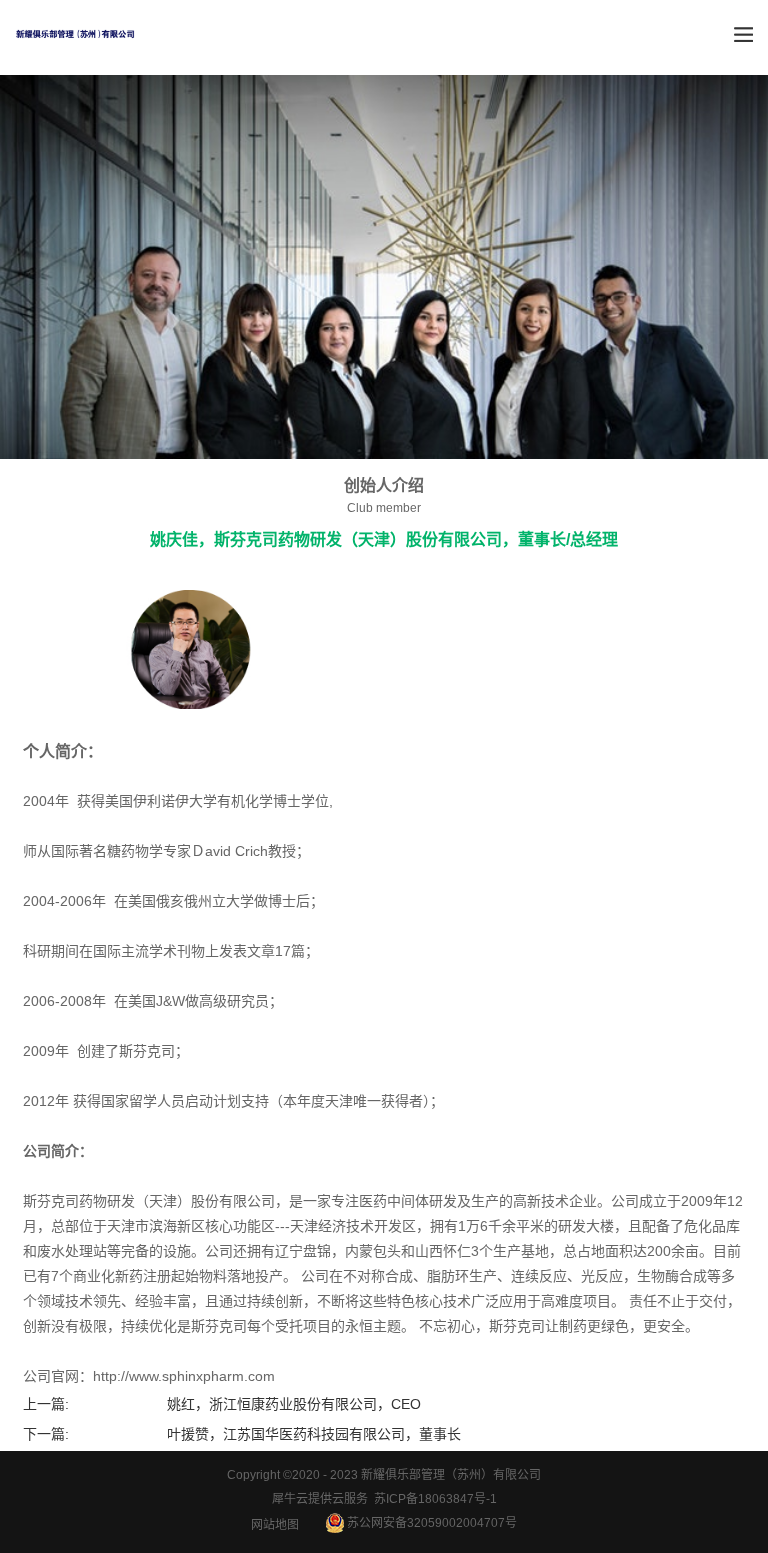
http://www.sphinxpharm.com (184, 1376)
